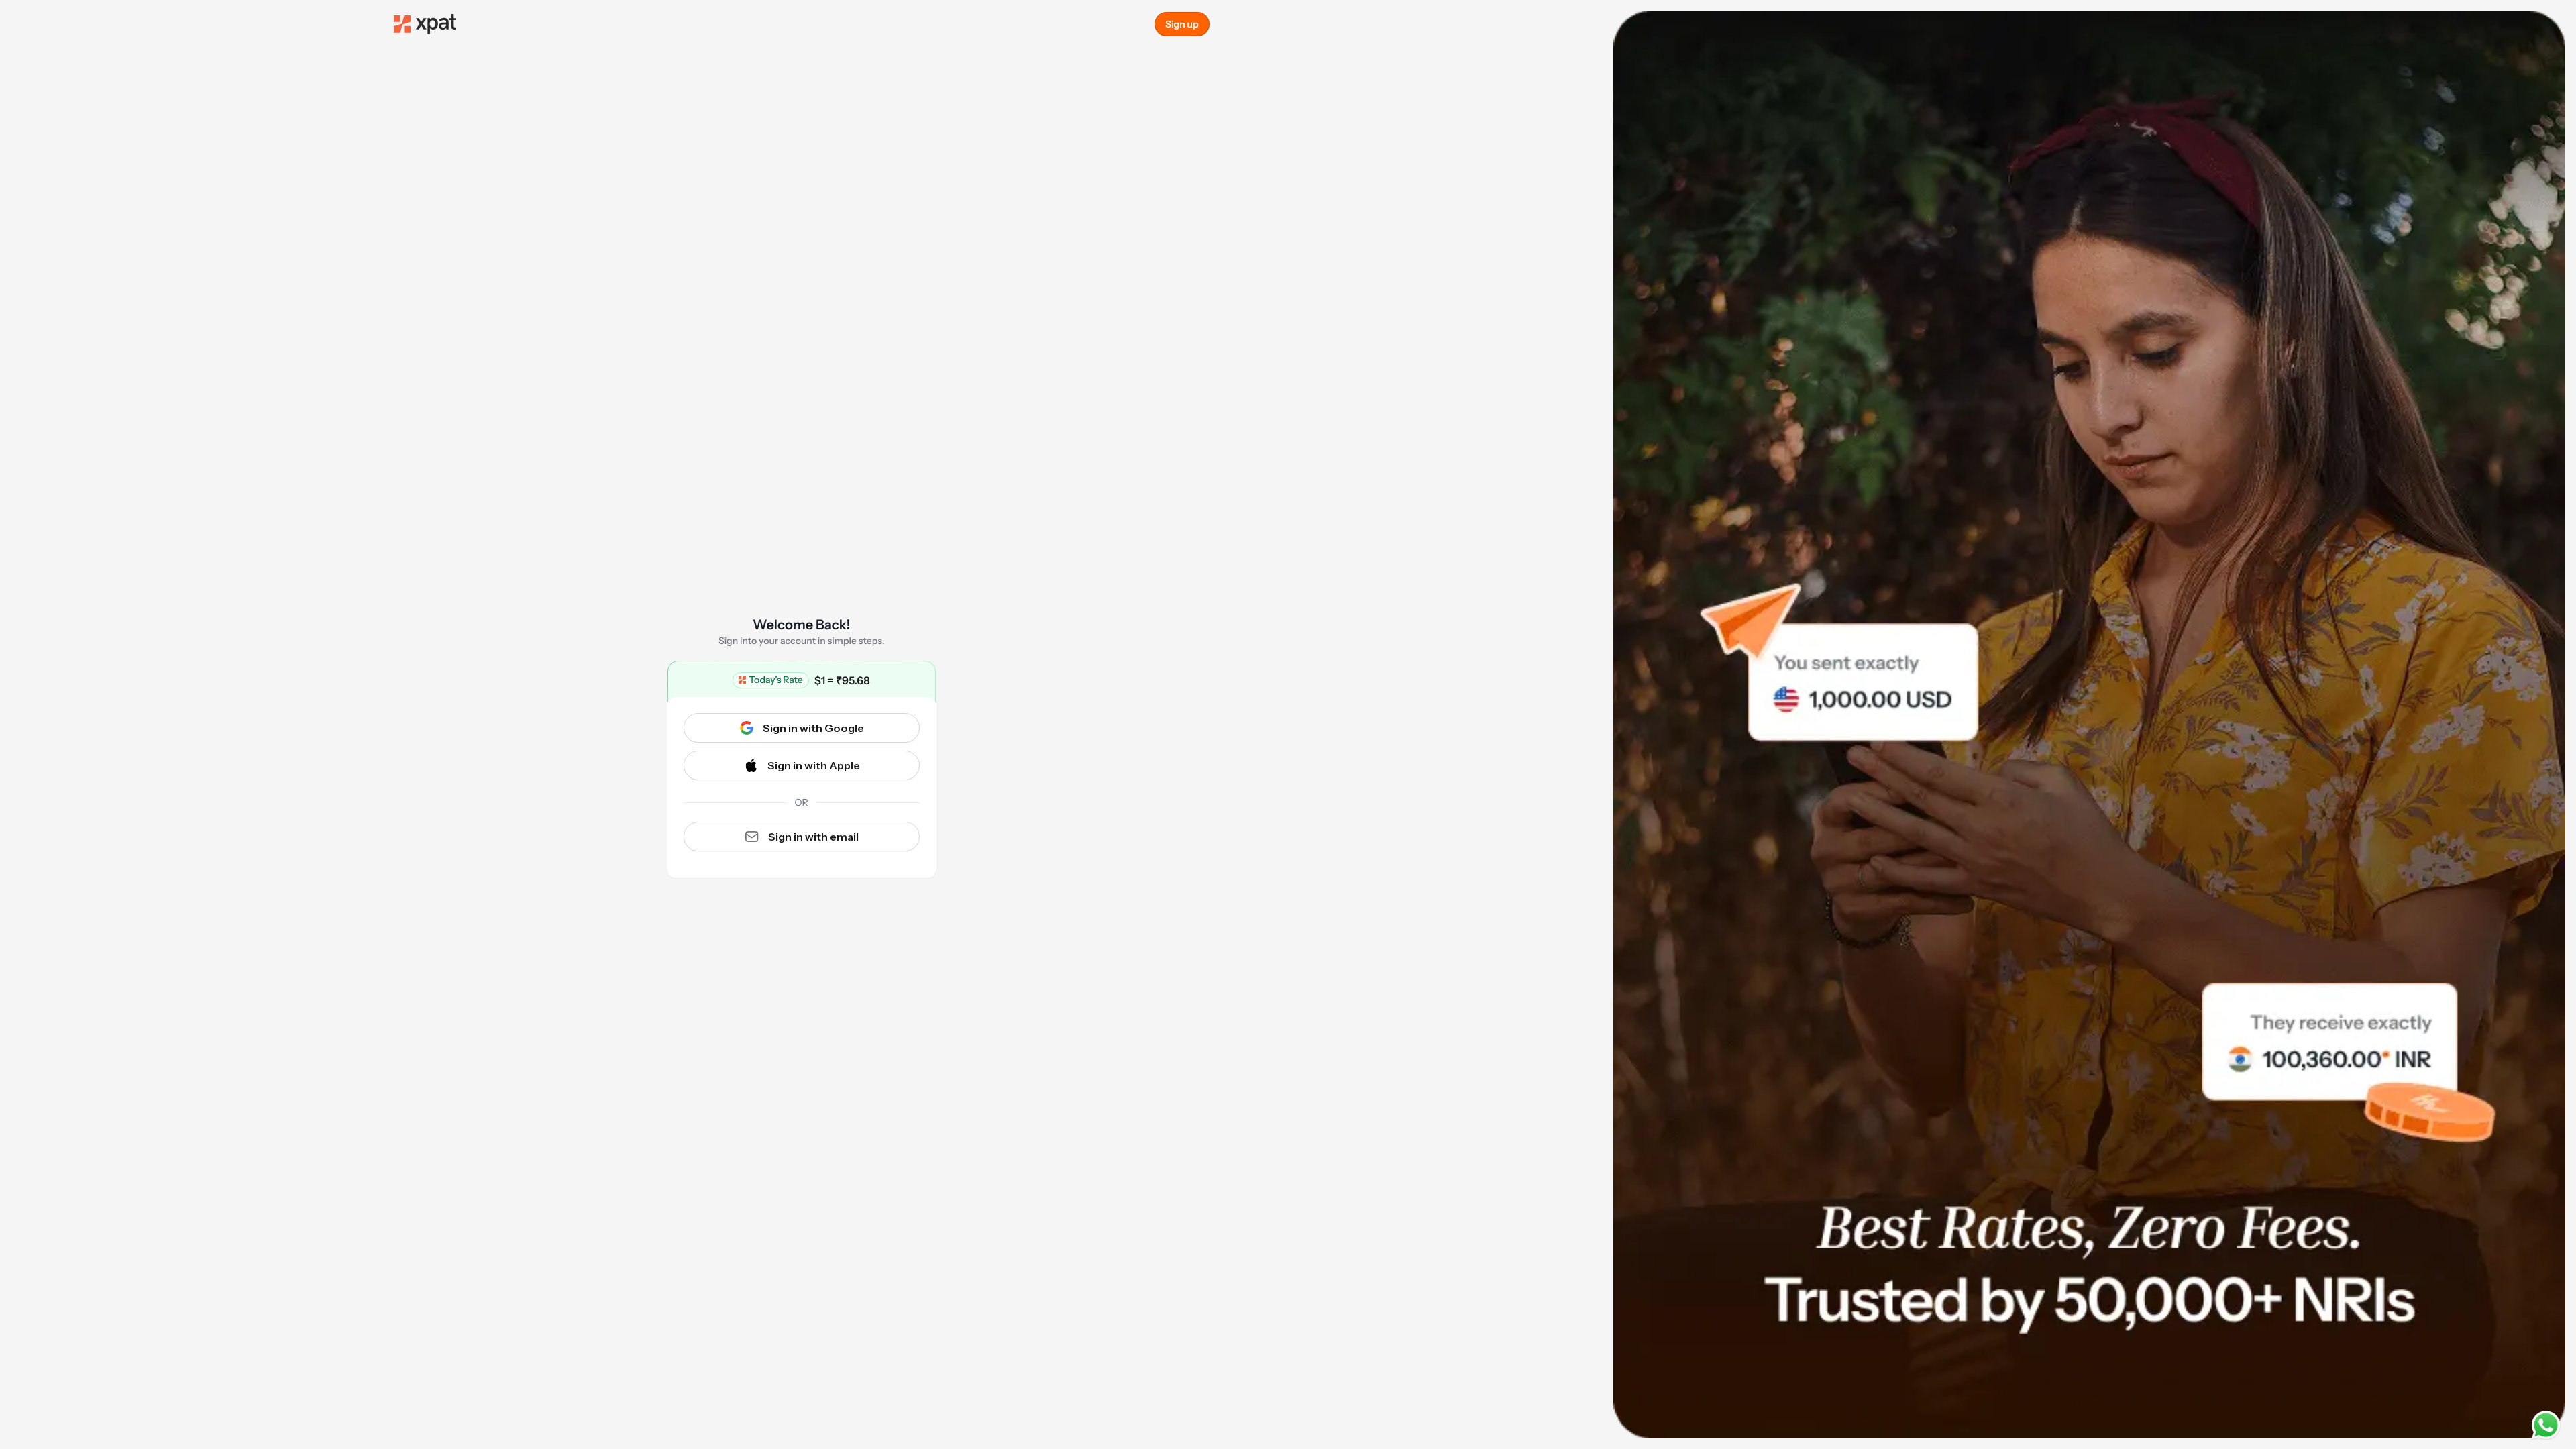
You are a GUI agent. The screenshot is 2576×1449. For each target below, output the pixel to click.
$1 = (842, 680)
